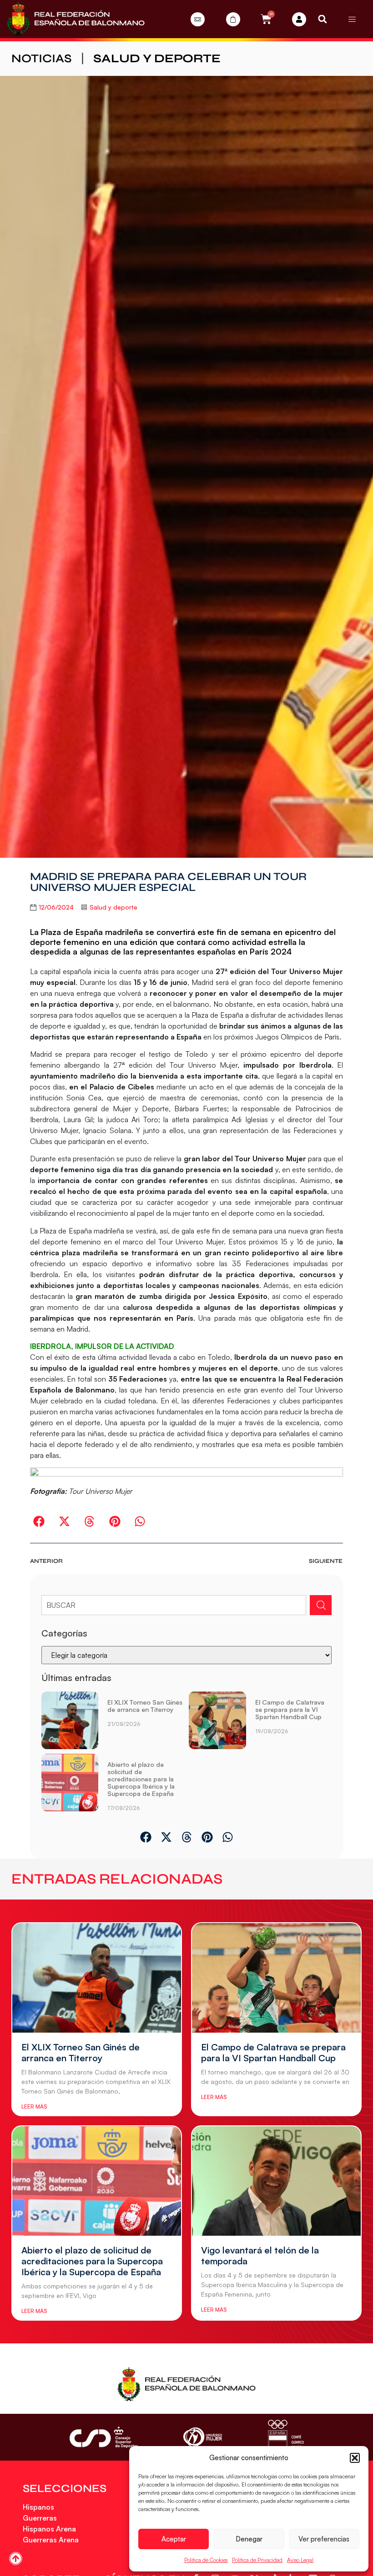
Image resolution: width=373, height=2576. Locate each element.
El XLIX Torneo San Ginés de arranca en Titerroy (145, 1706)
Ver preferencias (324, 2539)
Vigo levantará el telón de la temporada (260, 2255)
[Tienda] (233, 19)
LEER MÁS (34, 2106)
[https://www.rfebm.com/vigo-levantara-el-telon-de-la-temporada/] (276, 2181)
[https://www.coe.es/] (286, 2437)
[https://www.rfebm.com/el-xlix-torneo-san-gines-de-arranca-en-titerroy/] (70, 1720)
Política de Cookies (206, 2560)
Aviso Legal (300, 2560)
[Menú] (352, 19)
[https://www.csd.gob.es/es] (104, 2437)
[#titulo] (16, 2559)
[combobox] (174, 1605)
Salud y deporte (157, 58)
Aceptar (174, 2539)
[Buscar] (321, 1605)
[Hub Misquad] (299, 19)
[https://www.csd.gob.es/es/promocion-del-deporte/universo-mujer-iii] (203, 2437)
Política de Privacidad (257, 2560)
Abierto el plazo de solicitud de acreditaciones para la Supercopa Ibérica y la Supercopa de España (141, 1779)
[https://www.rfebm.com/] (76, 19)
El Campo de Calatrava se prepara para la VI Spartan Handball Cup (290, 1709)
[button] (355, 2458)
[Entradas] (198, 19)
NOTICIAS (42, 58)
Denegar (249, 2539)
